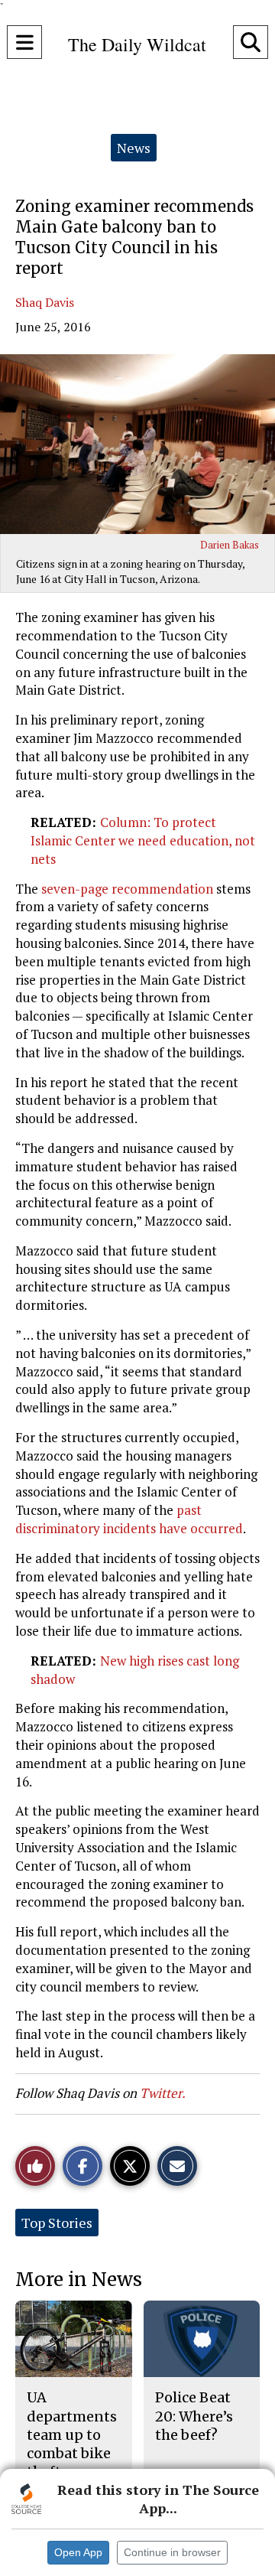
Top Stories (57, 2223)
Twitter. (163, 2093)
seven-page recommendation (127, 889)
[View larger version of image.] (137, 444)
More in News (79, 2280)
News (134, 148)
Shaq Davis (45, 302)
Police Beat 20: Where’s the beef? (194, 2416)
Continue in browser (172, 2552)
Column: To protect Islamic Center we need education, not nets (143, 840)
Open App (78, 2552)
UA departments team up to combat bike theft (72, 2434)
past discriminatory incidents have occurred (129, 1519)
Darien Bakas (230, 545)
